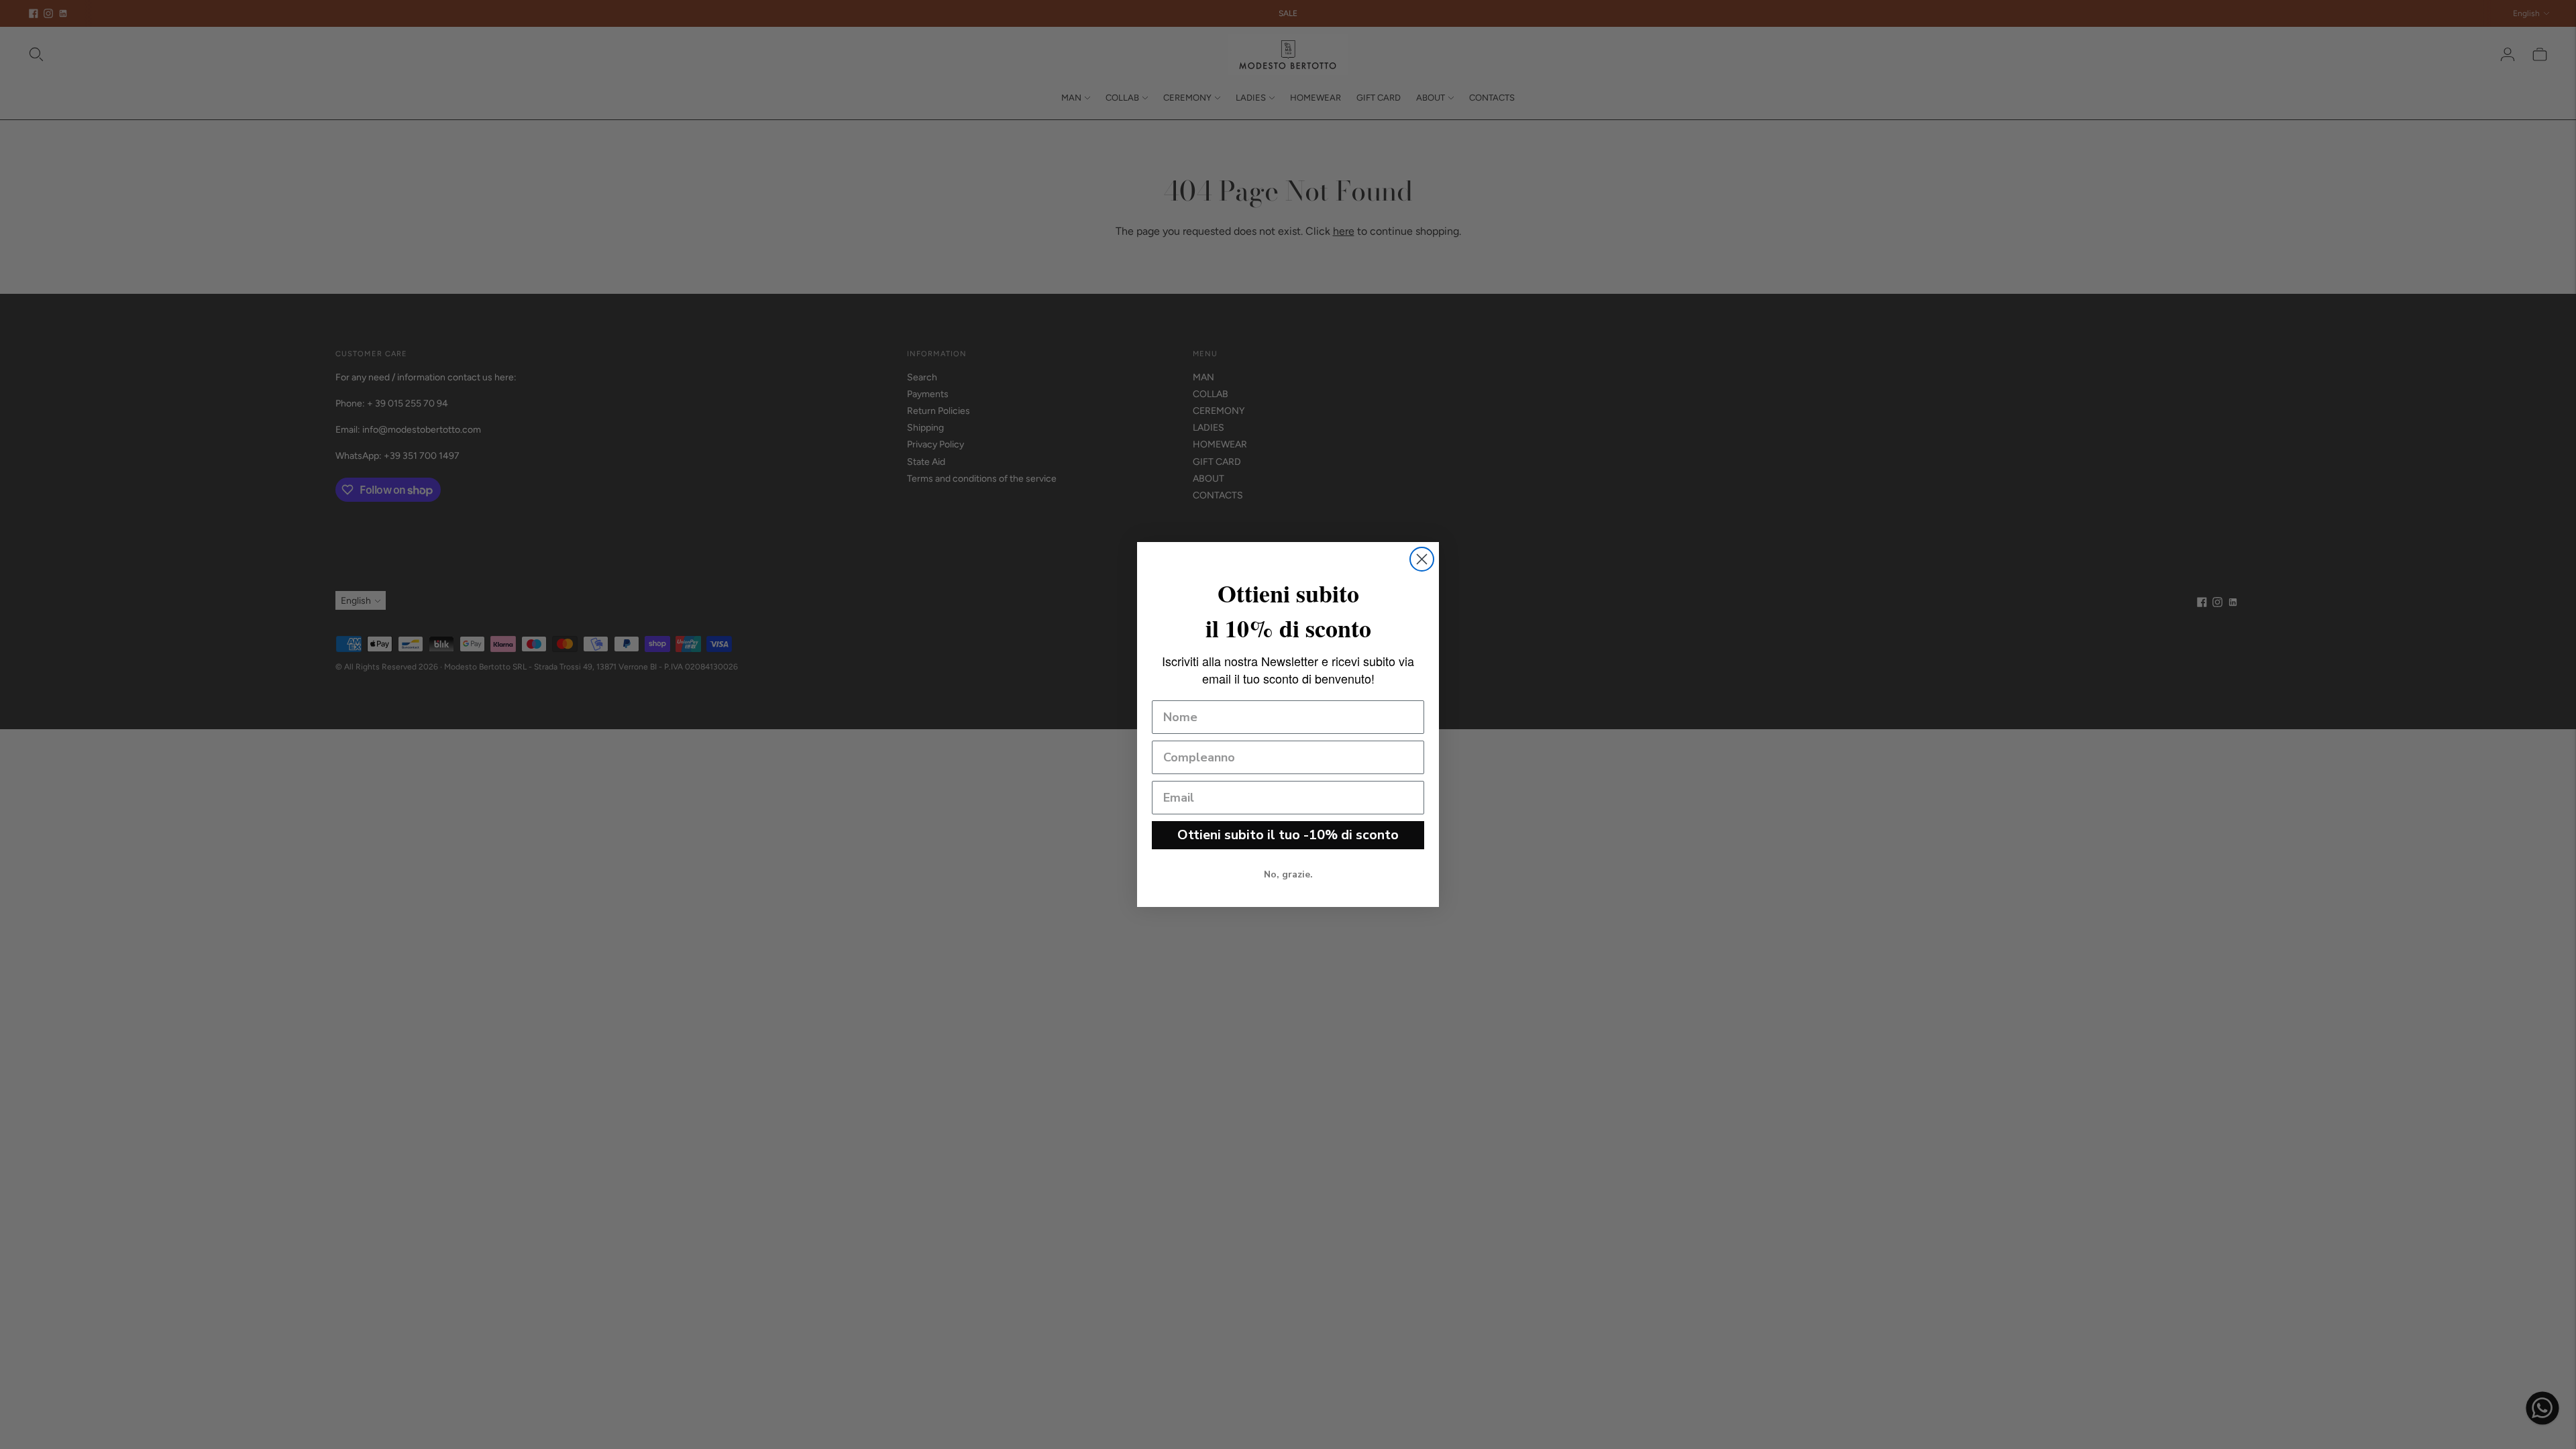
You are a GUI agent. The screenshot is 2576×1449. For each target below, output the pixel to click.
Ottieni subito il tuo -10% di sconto (1288, 835)
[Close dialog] (1422, 559)
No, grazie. (1288, 874)
